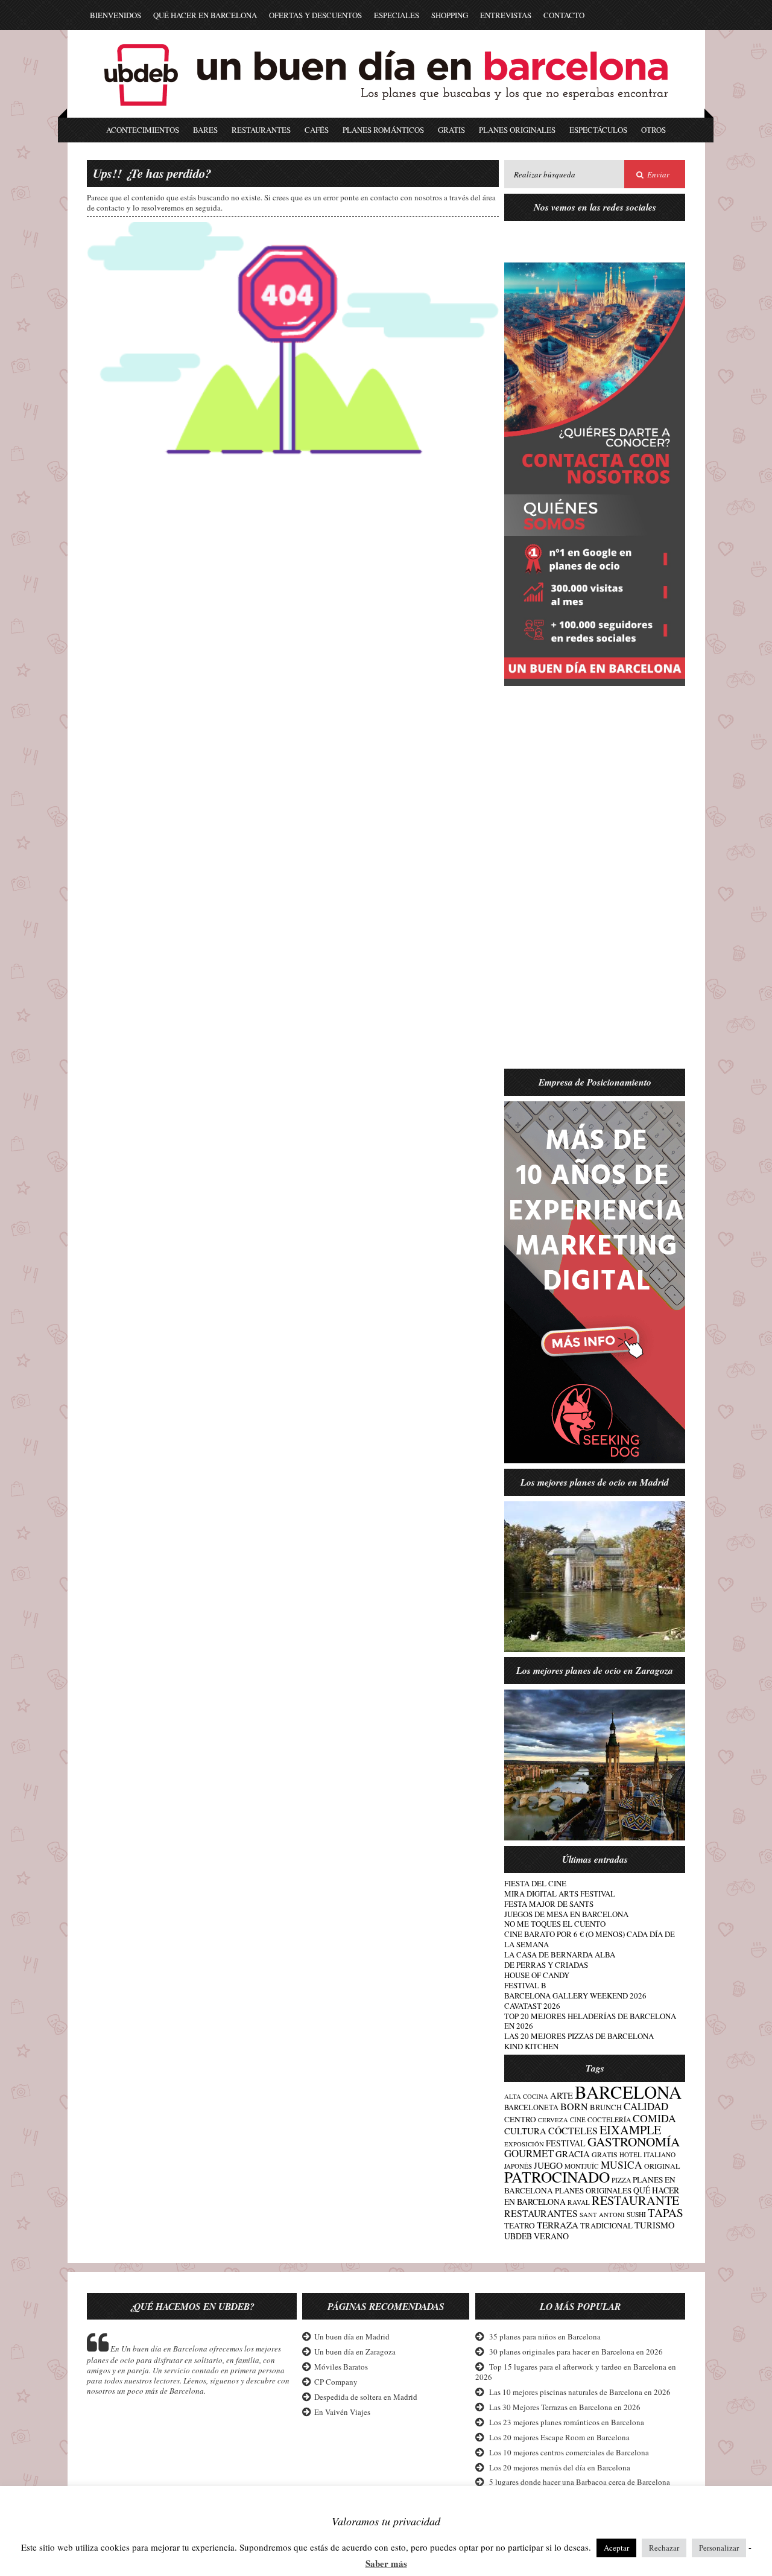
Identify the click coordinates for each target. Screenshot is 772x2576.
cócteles (573, 2130)
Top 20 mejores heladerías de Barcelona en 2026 (590, 2021)
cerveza (553, 2120)
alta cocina (526, 2096)
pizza (621, 2180)
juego (548, 2165)
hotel (631, 2155)
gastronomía (634, 2142)
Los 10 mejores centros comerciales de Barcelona (569, 2452)
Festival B (525, 1985)
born (574, 2107)
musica (622, 2165)
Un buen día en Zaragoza (355, 2352)
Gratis (451, 130)
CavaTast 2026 (532, 2006)
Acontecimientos (143, 130)
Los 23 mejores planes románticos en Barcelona (567, 2422)
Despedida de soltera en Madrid (366, 2397)
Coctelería (609, 2120)
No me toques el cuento (555, 1924)
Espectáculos (598, 130)
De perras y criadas (546, 1965)
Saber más (386, 2564)
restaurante (635, 2200)
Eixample (630, 2130)
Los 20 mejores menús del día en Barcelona (560, 2467)
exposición (524, 2144)
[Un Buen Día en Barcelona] (386, 112)
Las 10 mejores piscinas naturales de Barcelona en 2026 (580, 2392)
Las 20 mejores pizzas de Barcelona (579, 2036)
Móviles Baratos (341, 2367)
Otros (653, 130)
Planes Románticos (383, 130)
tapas (666, 2212)
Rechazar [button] (664, 2548)
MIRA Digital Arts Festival (560, 1894)
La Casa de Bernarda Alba (560, 1954)
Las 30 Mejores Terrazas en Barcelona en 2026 (565, 2407)
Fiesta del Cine (535, 1883)
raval (579, 2202)
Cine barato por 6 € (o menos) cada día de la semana (590, 1939)
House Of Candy (537, 1975)
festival (566, 2143)
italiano (660, 2155)
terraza (558, 2225)
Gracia (573, 2154)
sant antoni (602, 2215)
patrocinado (557, 2177)
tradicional (606, 2226)
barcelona (628, 2092)
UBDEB (518, 2236)
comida (654, 2118)
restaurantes (541, 2213)
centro (520, 2119)
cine (578, 2120)
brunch (606, 2107)
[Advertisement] (595, 885)
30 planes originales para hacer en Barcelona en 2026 (576, 2352)
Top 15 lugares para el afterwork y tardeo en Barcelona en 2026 (576, 2372)
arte (562, 2095)
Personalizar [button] (719, 2548)
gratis (605, 2154)
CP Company (336, 2382)
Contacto (564, 15)
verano (551, 2236)
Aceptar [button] (616, 2548)
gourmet (529, 2153)
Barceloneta (531, 2107)
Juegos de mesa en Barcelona (566, 1914)
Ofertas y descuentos (315, 15)
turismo (655, 2225)
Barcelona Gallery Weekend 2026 (575, 1996)
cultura (525, 2131)
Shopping (450, 15)
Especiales (397, 15)
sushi (636, 2214)
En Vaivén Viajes (342, 2412)
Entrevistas (506, 15)
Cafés (317, 130)
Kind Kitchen (531, 2046)
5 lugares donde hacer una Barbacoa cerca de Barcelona (580, 2482)
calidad (646, 2106)
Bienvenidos (115, 15)
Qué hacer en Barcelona (205, 15)
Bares (205, 130)
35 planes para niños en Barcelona (545, 2336)
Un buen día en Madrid (352, 2336)
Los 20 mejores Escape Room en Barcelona (559, 2437)
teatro (520, 2225)
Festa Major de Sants (549, 1904)
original (662, 2166)
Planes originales (593, 2190)
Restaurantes (261, 130)
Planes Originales (517, 130)
